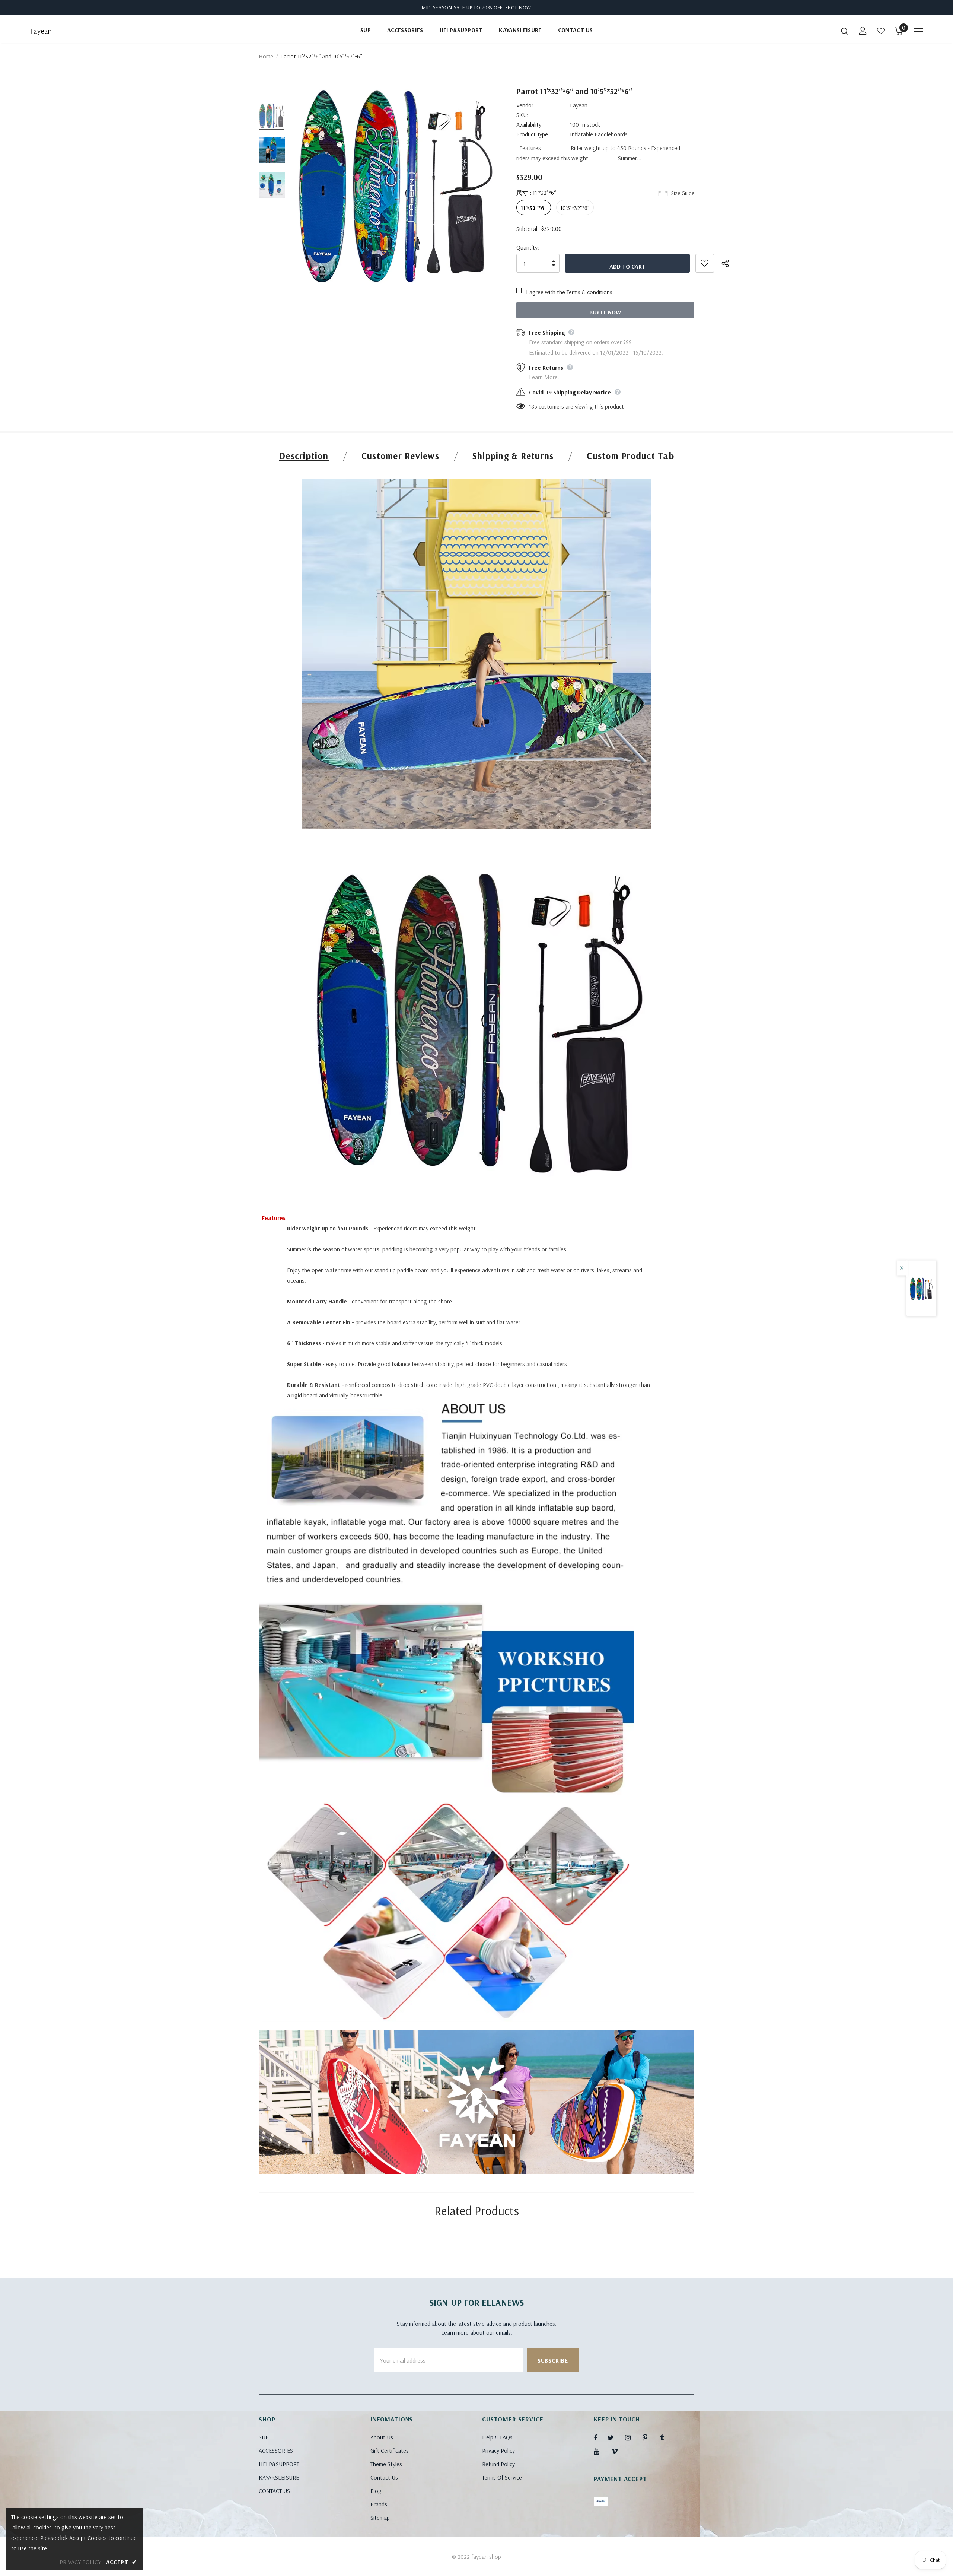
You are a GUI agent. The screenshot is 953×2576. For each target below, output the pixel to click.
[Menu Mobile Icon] (918, 31)
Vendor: (526, 105)
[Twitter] (614, 2437)
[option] (396, 185)
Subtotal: (528, 229)
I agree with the (546, 292)
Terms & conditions (589, 292)
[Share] (730, 263)
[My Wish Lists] (881, 31)
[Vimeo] (618, 2451)
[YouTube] (600, 2451)
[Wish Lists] (705, 263)
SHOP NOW (518, 7)
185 (533, 406)
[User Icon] (863, 31)
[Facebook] (600, 2437)
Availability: (530, 124)
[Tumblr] (667, 2437)
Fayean (41, 31)
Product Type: (533, 134)
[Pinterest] (649, 2437)
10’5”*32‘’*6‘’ (575, 208)
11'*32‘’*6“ (534, 208)
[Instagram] (632, 2437)
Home (266, 56)
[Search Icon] (845, 31)
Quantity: (528, 247)
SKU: (522, 115)
